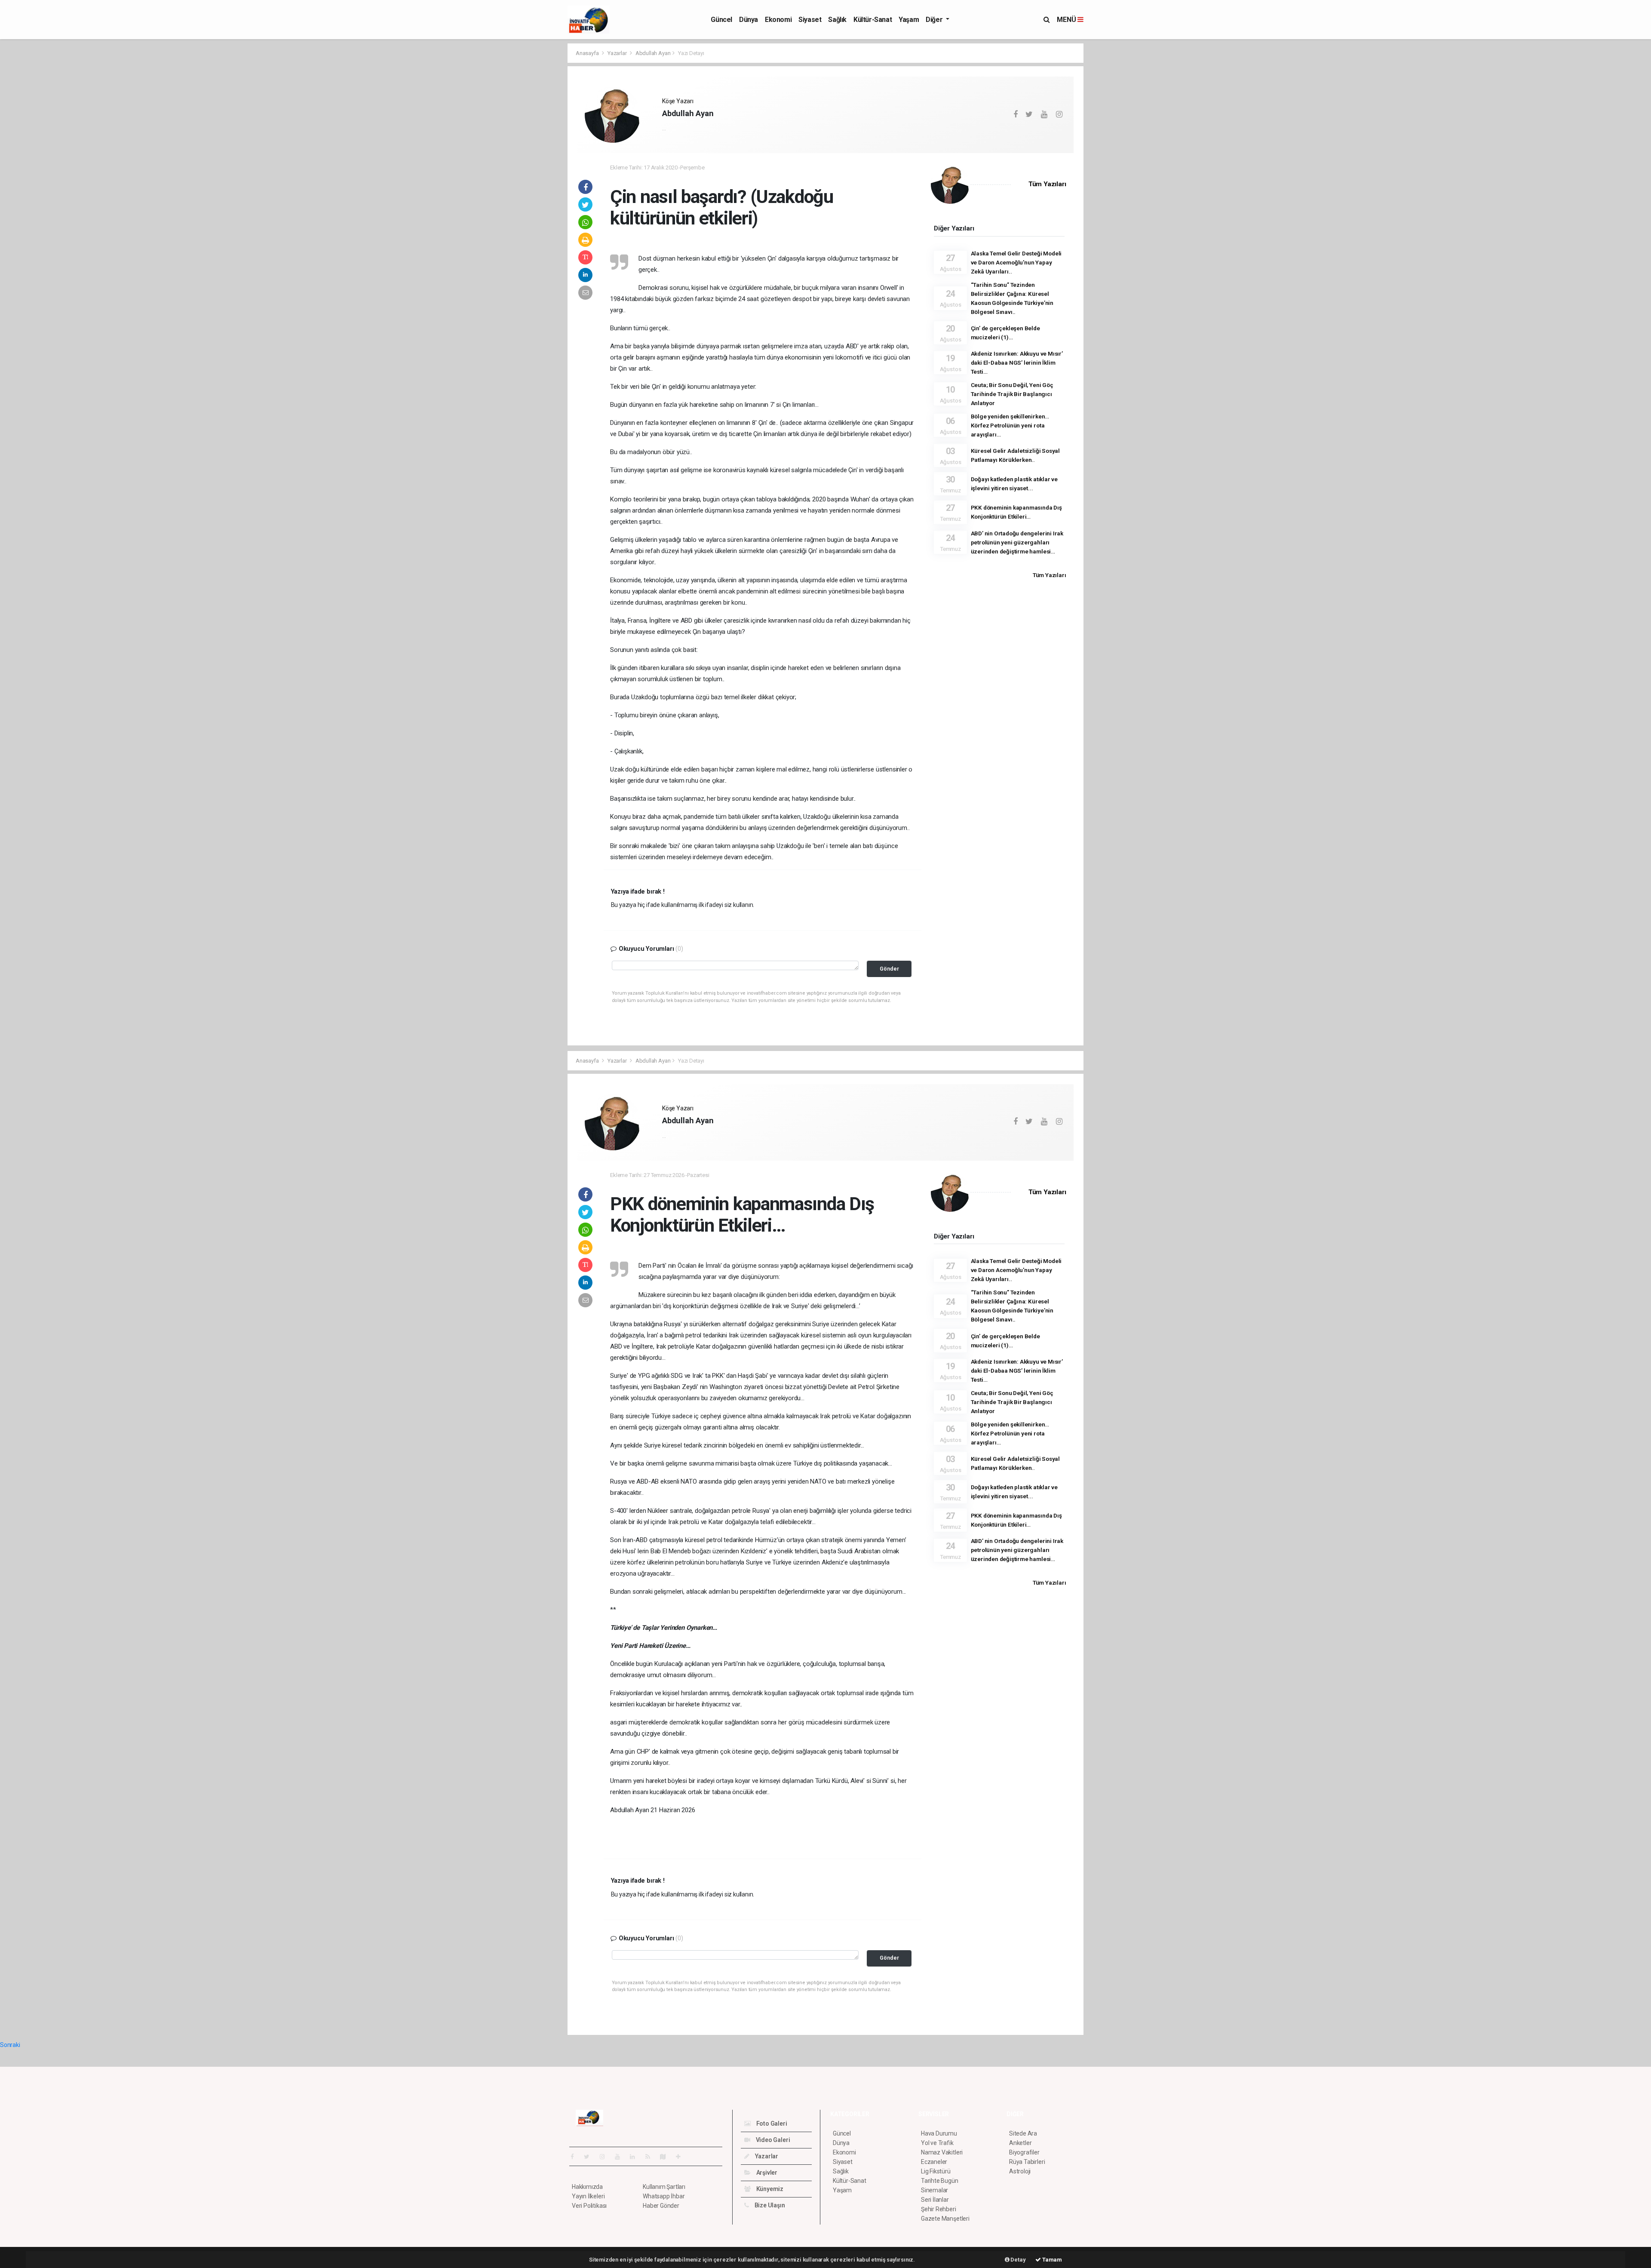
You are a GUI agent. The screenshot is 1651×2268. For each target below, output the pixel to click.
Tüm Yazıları (1047, 184)
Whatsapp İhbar (664, 2196)
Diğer (935, 20)
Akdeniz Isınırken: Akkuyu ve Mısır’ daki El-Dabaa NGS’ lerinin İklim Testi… (1017, 363)
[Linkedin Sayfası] (636, 2157)
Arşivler (766, 2173)
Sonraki (10, 2045)
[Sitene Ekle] (682, 2157)
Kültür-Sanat (873, 20)
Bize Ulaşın (769, 2205)
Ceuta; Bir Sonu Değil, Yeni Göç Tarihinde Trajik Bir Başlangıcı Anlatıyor (1012, 394)
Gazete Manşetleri (945, 2219)
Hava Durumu (939, 2133)
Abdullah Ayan (653, 53)
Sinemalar (934, 2190)
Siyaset (810, 20)
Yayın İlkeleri (588, 2196)
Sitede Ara (1023, 2133)
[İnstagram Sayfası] (606, 2157)
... (664, 128)
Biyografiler (1024, 2152)
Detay (1018, 2260)
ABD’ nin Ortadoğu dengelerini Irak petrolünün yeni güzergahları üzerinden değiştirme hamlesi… (1017, 542)
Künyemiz (769, 2189)
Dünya (749, 20)
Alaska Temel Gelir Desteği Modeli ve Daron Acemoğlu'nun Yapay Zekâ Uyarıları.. (1016, 262)
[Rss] (651, 2157)
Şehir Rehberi (939, 2209)
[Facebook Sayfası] (576, 2157)
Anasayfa (588, 53)
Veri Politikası (589, 2206)
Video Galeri (772, 2140)
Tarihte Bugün (940, 2181)
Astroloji (1020, 2171)
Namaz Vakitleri (942, 2152)
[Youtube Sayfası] (621, 2157)
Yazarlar (618, 53)
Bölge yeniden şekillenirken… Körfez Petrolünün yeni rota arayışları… (1010, 425)
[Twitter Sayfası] (590, 2157)
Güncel (721, 20)
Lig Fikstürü (936, 2171)
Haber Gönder (661, 2206)
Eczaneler (934, 2162)
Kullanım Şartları (664, 2187)
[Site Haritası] (666, 2157)
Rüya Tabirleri (1027, 2162)
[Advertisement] (529, 172)
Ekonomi (778, 20)
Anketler (1020, 2143)
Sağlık (837, 20)
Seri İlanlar (935, 2200)
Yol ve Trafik (937, 2143)
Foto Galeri (771, 2124)
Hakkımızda (587, 2187)
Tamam (1051, 2260)
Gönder (889, 969)
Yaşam (909, 20)
